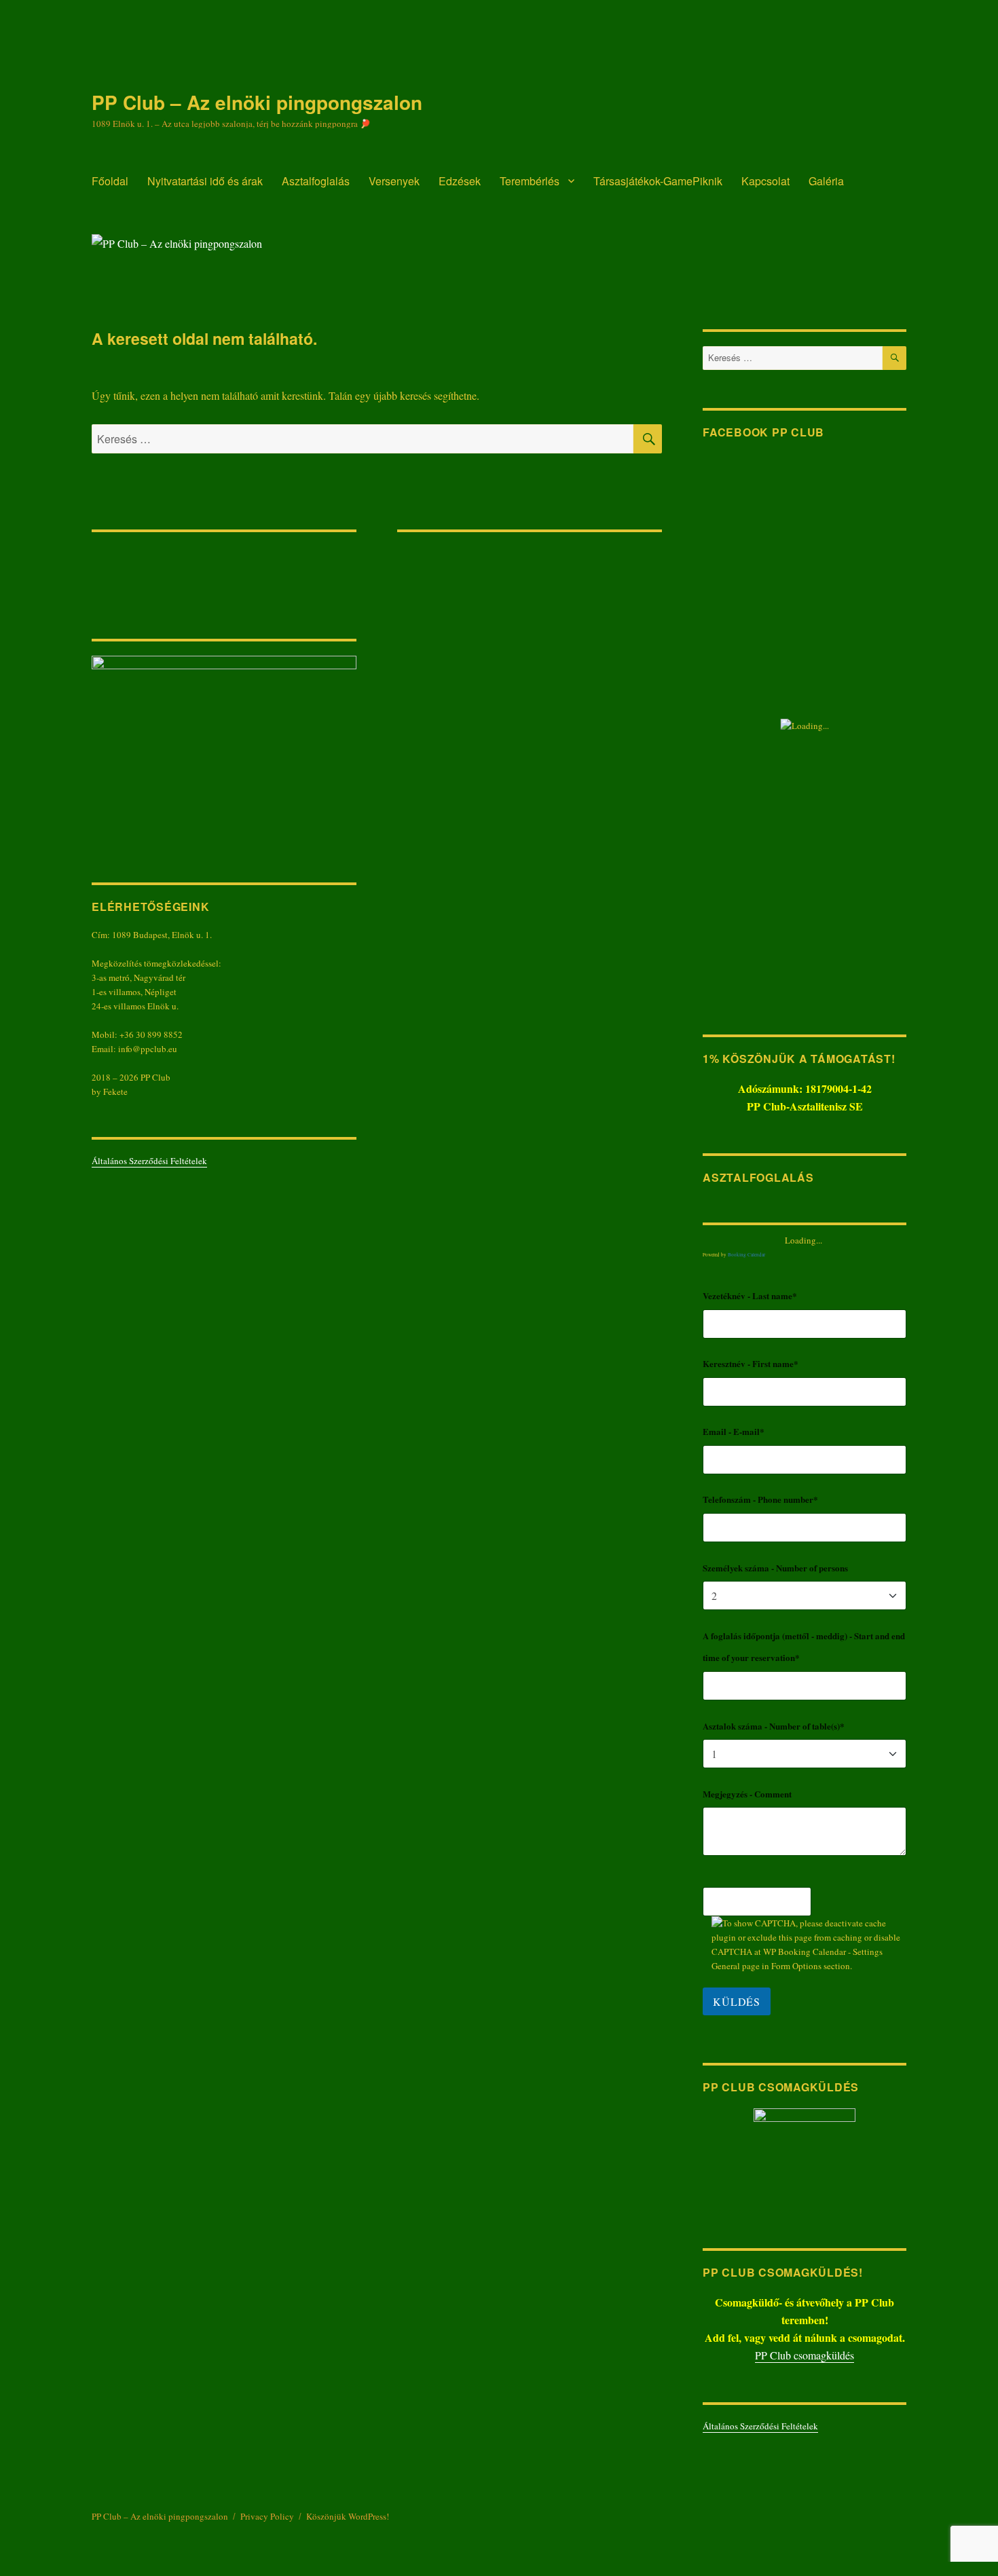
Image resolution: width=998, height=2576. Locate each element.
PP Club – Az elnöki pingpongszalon (257, 102)
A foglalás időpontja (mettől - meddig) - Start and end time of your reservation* (804, 1647)
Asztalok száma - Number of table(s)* (774, 1726)
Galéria (826, 181)
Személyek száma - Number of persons (775, 1568)
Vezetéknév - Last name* (750, 1295)
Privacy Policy (267, 2516)
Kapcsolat (765, 181)
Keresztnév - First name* (751, 1363)
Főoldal (110, 181)
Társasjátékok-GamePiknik (658, 181)
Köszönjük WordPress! (348, 2516)
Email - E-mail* (734, 1431)
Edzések (460, 181)
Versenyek (394, 181)
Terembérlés (530, 181)
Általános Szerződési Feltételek (149, 1161)
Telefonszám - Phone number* (760, 1499)
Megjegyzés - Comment (747, 1794)
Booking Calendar (746, 1255)
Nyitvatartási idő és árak (205, 181)
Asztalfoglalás (316, 181)
